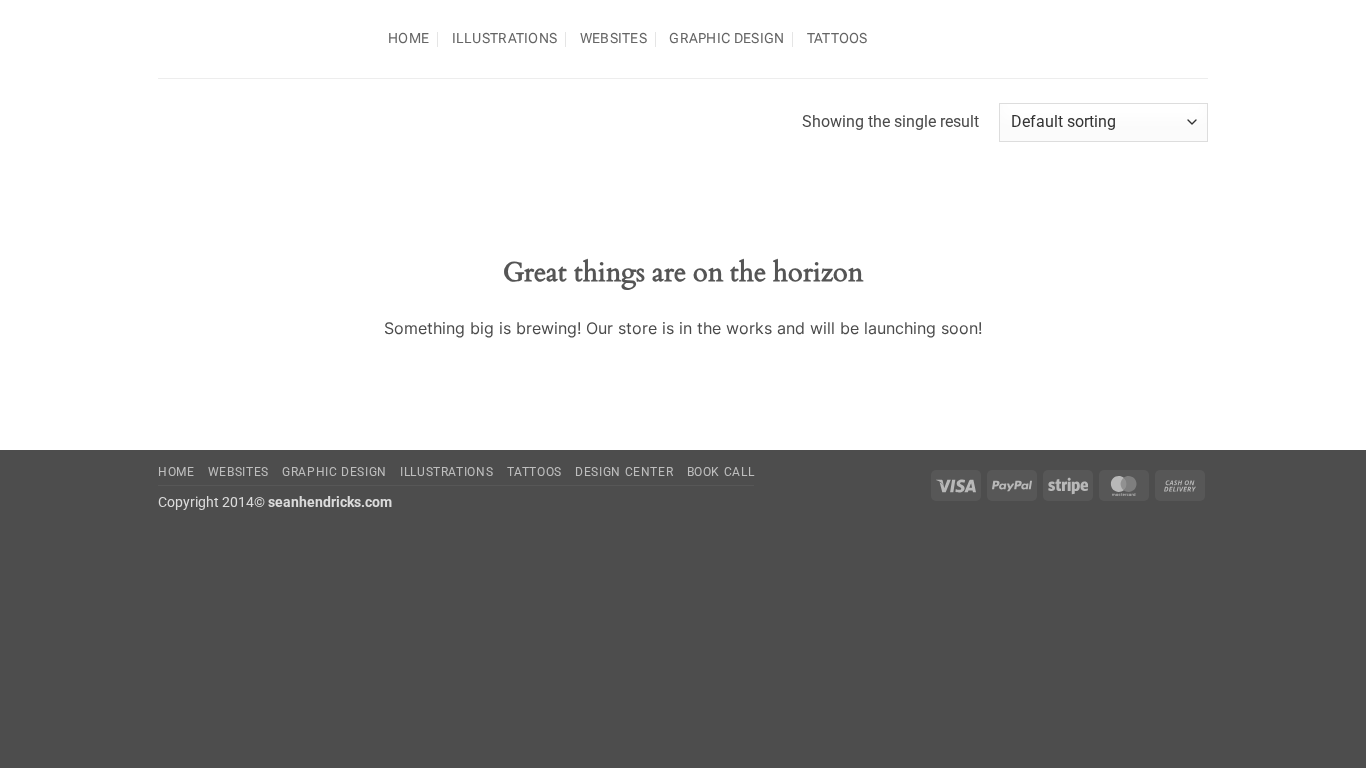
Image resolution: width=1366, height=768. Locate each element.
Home (408, 38)
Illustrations (505, 38)
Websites (613, 38)
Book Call (721, 472)
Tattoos (534, 472)
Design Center (624, 472)
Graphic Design (726, 38)
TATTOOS (837, 38)
